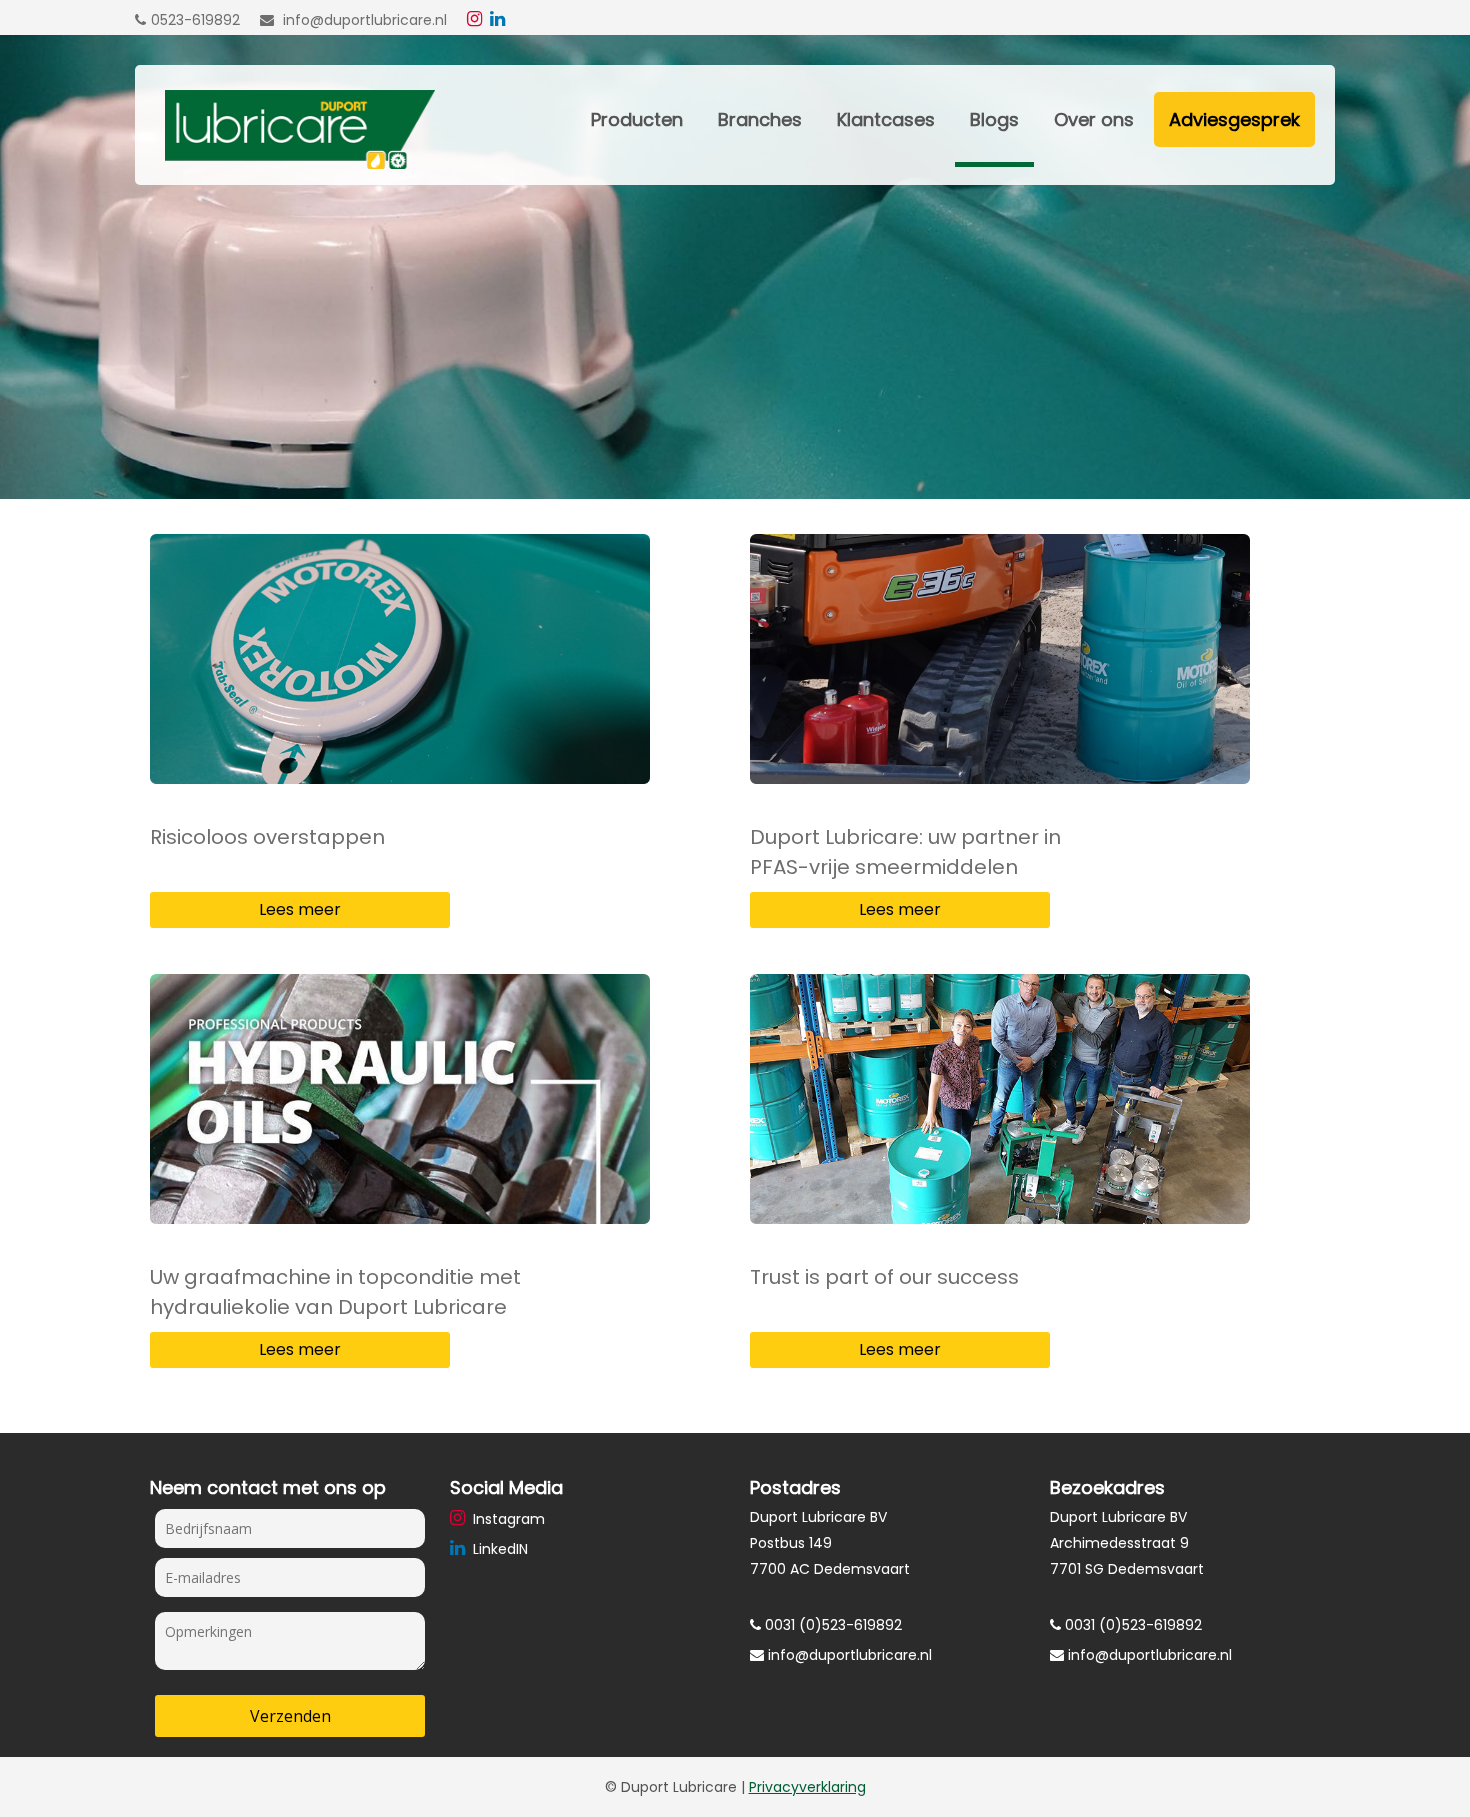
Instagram (507, 1519)
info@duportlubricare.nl (363, 20)
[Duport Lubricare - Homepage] (285, 164)
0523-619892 (195, 20)
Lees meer (300, 909)
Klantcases (886, 119)
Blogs (994, 119)
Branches (760, 119)
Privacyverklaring (807, 1787)
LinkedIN (498, 1549)
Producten (637, 119)
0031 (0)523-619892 (831, 1625)
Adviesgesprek (1234, 119)
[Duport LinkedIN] (500, 20)
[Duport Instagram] (477, 20)
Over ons (1094, 119)
